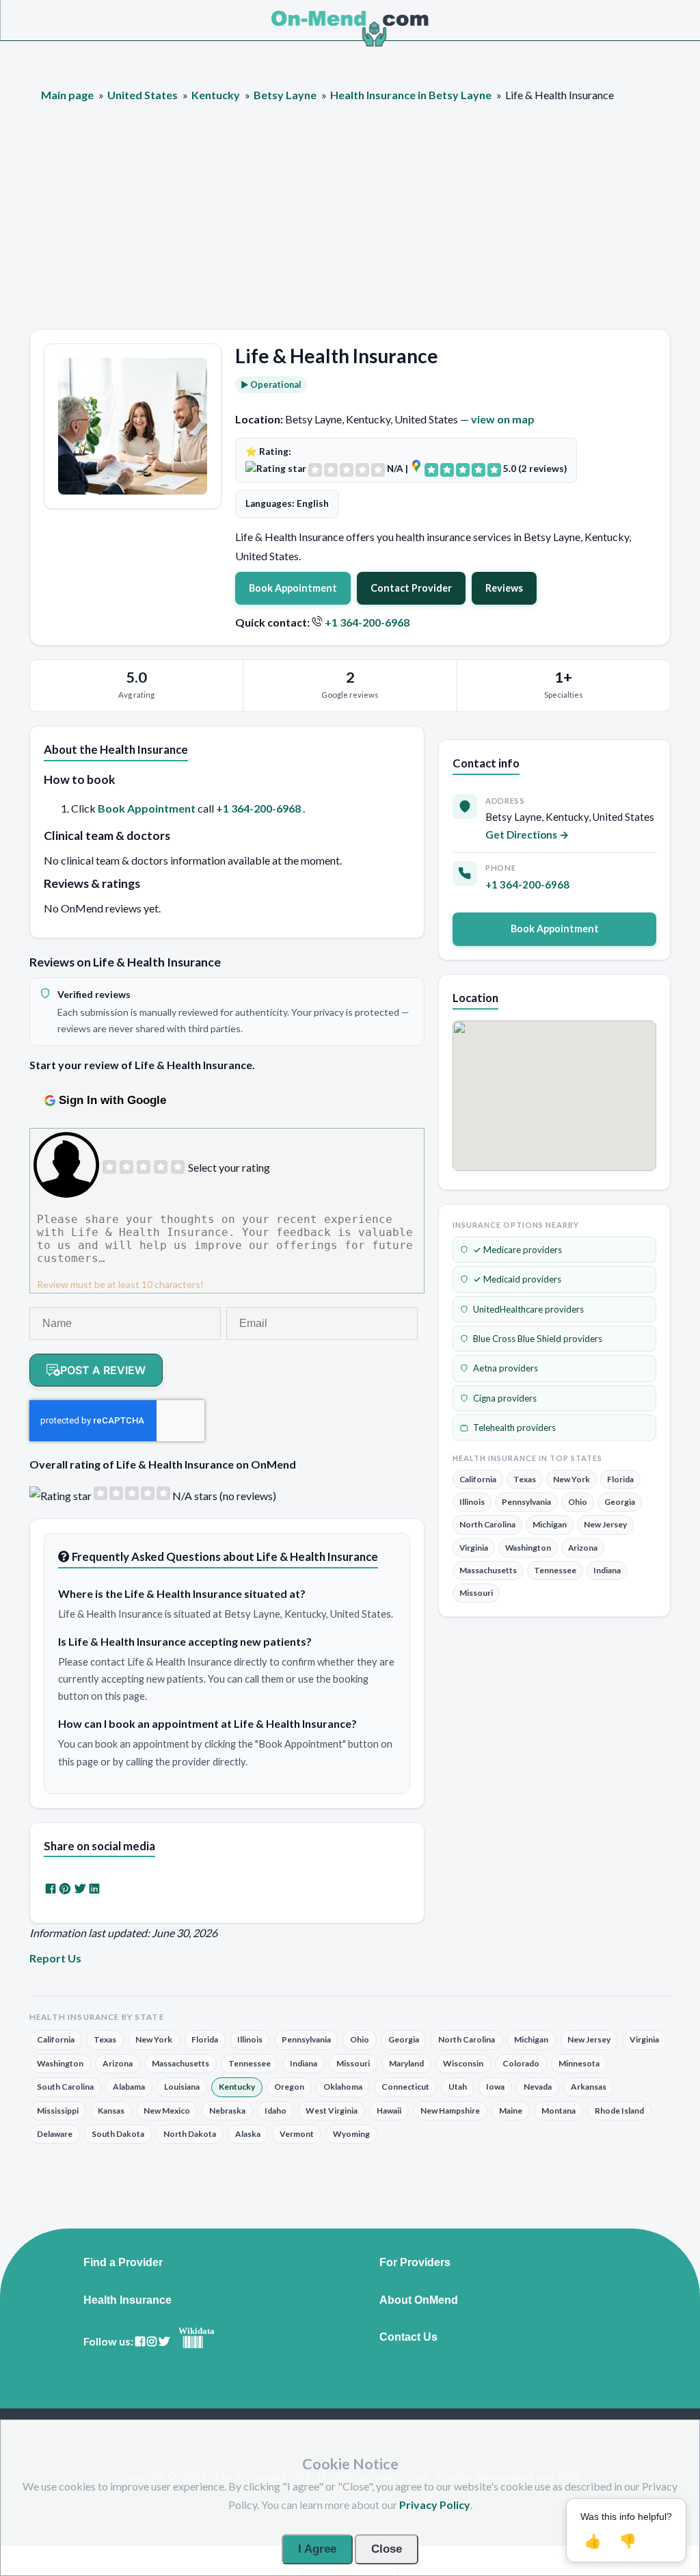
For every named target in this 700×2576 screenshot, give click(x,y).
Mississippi (58, 2111)
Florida (620, 1479)
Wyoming (351, 2134)
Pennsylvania (526, 1502)
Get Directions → (527, 834)
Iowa (495, 2087)
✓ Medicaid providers (517, 1279)
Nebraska (227, 2111)
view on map (503, 419)
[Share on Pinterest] (65, 1888)
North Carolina (487, 1524)
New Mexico (167, 2111)
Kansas (111, 2111)
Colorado (521, 2063)
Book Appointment (293, 588)
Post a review (103, 1370)
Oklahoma (343, 2087)
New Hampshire (450, 2111)
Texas (525, 1479)
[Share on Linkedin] (94, 1888)
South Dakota (118, 2134)
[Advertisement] (350, 226)
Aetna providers (506, 1368)
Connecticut (405, 2087)
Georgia (620, 1502)
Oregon (289, 2087)
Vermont (297, 2134)
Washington (528, 1548)
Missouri (476, 1593)
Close (387, 2549)
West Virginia (332, 2111)
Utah (458, 2087)
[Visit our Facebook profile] (140, 2342)
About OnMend (419, 2300)
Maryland (406, 2063)
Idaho (275, 2111)
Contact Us (408, 2337)
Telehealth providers (514, 1428)
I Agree (317, 2549)
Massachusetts (488, 1570)
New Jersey (605, 1524)
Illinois (472, 1502)
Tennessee (555, 1570)
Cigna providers (505, 1398)
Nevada (538, 2087)
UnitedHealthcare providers (528, 1309)
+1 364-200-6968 (367, 622)
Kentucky (237, 2087)
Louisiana (182, 2087)
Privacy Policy (435, 2505)
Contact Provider (411, 588)
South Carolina (65, 2087)
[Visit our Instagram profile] (152, 2342)
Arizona (583, 1548)
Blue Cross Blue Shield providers (538, 1339)
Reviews (504, 588)
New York (571, 1479)
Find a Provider (123, 2263)
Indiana (607, 1570)
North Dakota (190, 2134)
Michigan (550, 1524)
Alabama (129, 2087)
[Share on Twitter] (80, 1888)
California (478, 1479)
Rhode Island (619, 2111)
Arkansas (589, 2087)
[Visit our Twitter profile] (164, 2342)
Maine (511, 2111)
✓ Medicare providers (517, 1250)
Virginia (474, 1548)
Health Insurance (127, 2300)
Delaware (55, 2134)
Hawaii (389, 2111)
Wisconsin (463, 2063)
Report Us (55, 1958)
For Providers (415, 2263)
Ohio (578, 1502)
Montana (558, 2111)
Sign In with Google (112, 1100)
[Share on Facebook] (51, 1888)
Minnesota (579, 2063)
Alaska (248, 2134)
